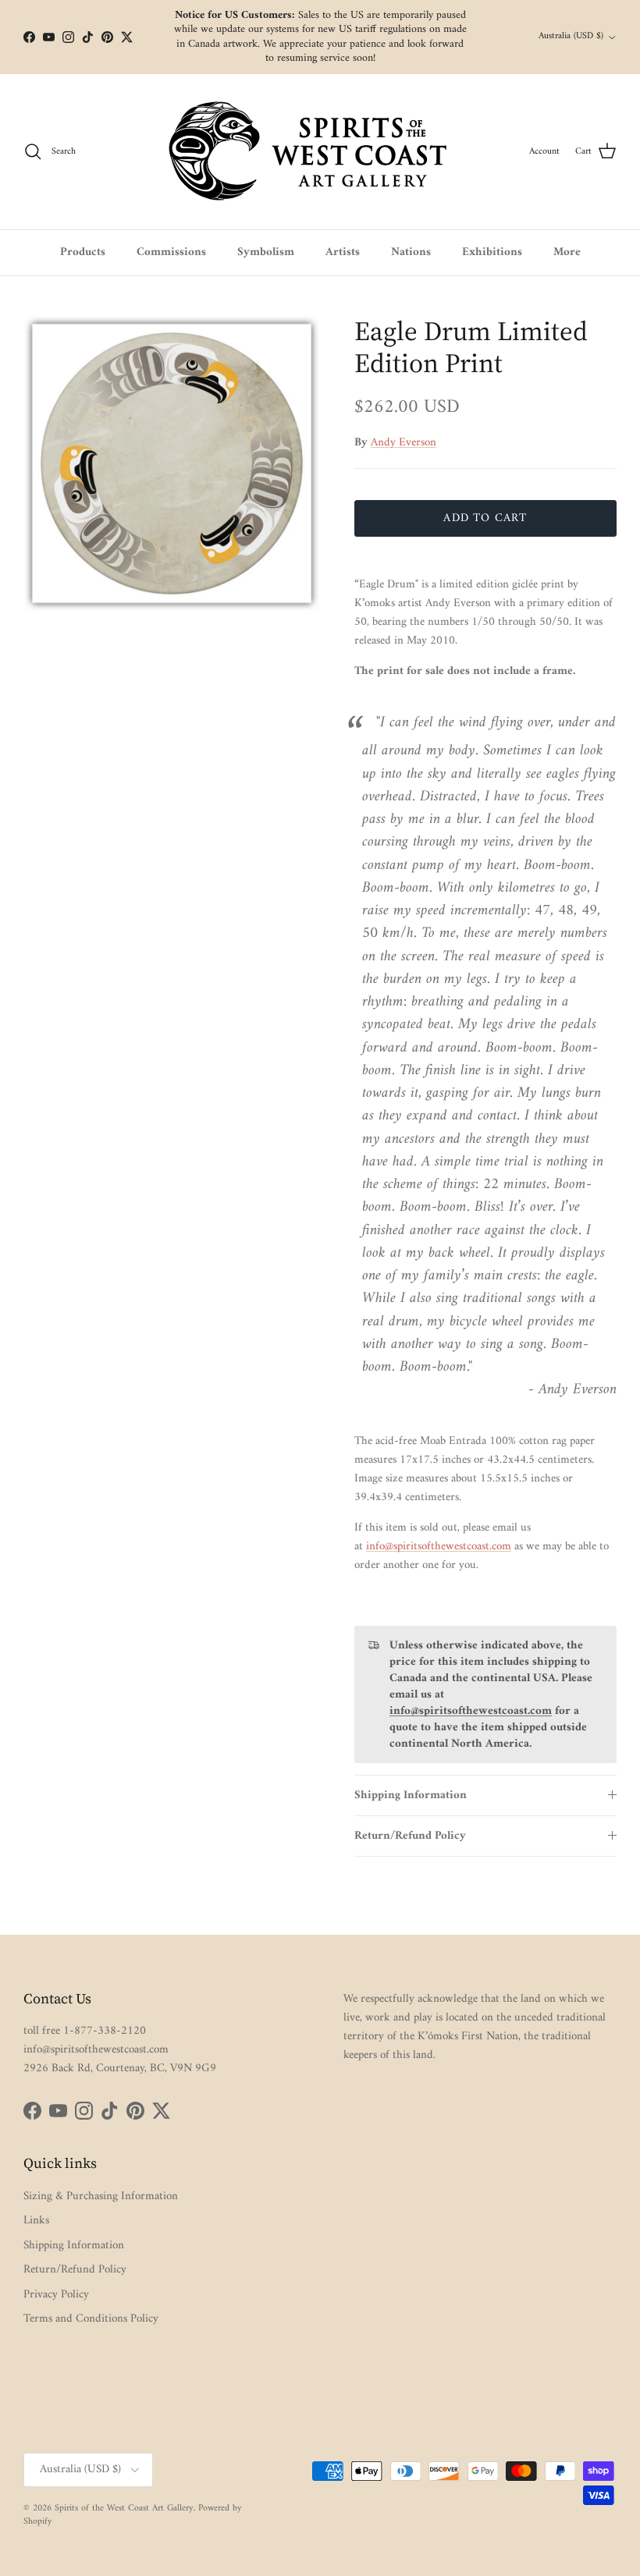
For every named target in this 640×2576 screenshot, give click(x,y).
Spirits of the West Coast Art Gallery (124, 2509)
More (567, 252)
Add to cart (485, 518)
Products (83, 252)
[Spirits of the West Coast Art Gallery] (320, 152)
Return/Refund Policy (410, 1836)
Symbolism (266, 252)
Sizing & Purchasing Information (101, 2196)
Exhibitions (492, 252)
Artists (343, 252)
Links (36, 2221)
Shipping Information (411, 1795)
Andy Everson (404, 443)
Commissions (171, 252)
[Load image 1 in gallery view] (172, 463)
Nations (411, 252)
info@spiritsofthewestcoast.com (439, 1547)
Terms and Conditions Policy (91, 2319)
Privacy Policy (56, 2295)
